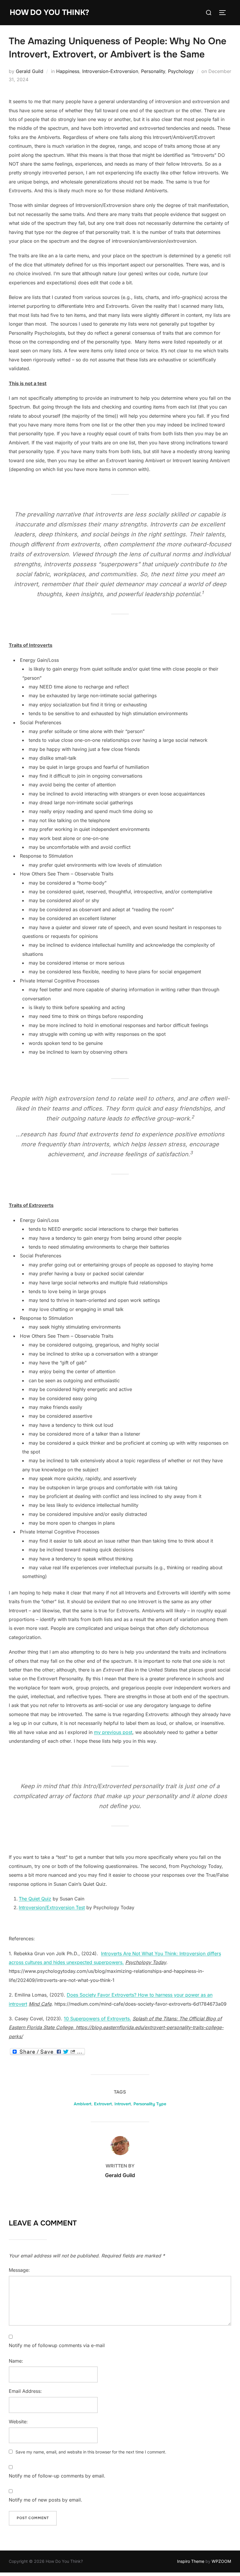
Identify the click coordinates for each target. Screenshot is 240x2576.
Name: (16, 2361)
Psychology (181, 71)
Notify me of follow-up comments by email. (57, 2476)
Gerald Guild (30, 71)
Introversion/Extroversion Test (52, 1907)
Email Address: (25, 2391)
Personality (153, 71)
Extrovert (103, 2104)
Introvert (123, 2104)
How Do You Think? (49, 12)
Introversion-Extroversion (110, 71)
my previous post (113, 1732)
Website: (18, 2422)
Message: (19, 2270)
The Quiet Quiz (35, 1899)
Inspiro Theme (191, 2561)
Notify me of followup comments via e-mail (57, 2345)
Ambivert (83, 2104)
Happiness (68, 71)
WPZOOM (221, 2561)
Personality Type (150, 2104)
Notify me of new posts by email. (46, 2500)
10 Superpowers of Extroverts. (97, 2019)
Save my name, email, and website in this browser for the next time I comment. (91, 2452)
